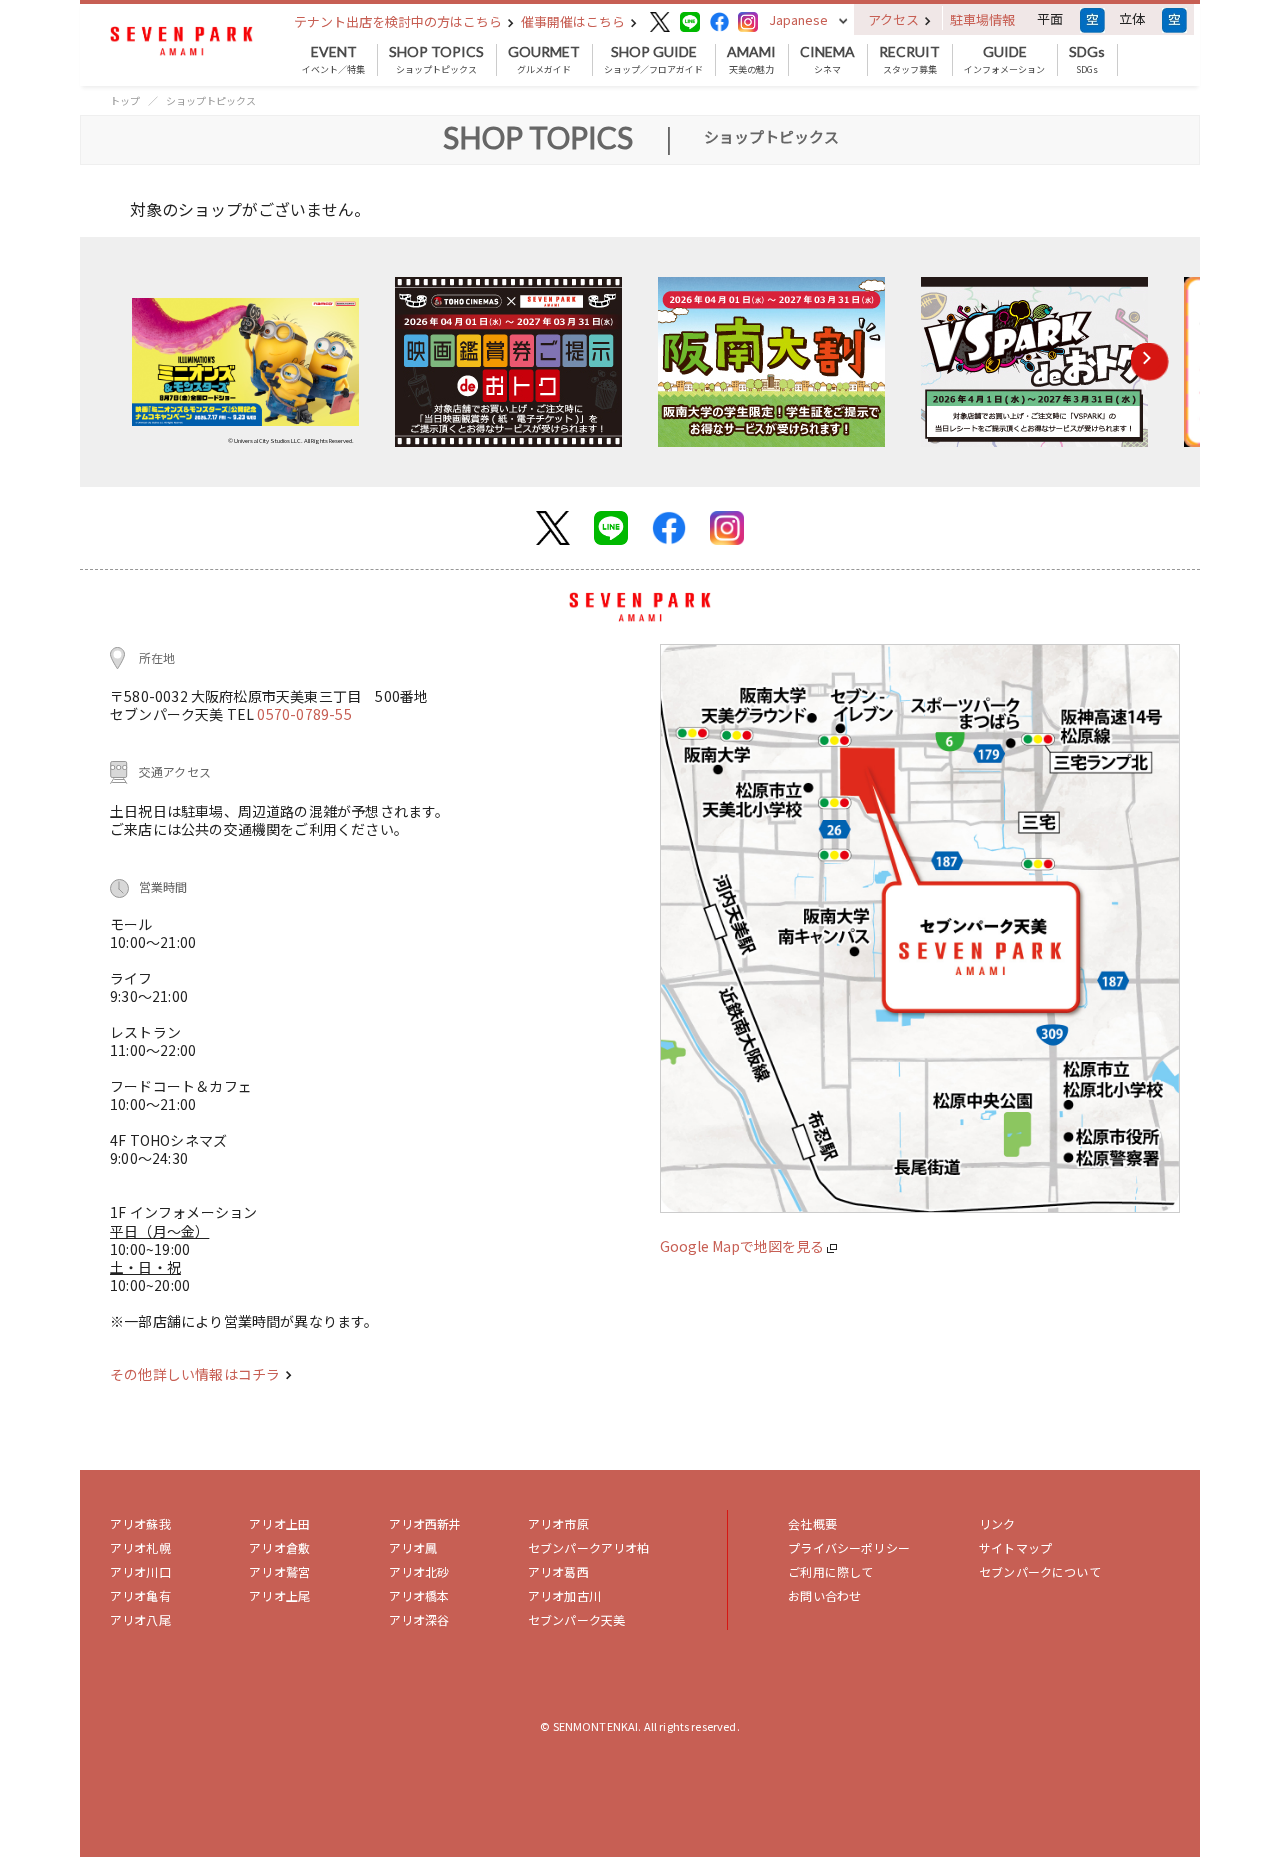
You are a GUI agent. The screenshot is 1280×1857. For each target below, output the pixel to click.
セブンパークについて (1040, 1571)
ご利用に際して (830, 1571)
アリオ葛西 (558, 1571)
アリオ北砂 (419, 1571)
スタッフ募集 (909, 60)
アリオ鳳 (413, 1547)
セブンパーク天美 (576, 1619)
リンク (997, 1523)
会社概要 (812, 1523)
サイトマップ (1015, 1547)
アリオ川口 (140, 1571)
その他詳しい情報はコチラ (196, 1374)
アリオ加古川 (564, 1595)
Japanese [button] (798, 19)
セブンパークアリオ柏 (589, 1547)
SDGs (1087, 60)
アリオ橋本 (419, 1595)
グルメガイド (544, 60)
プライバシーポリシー (849, 1547)
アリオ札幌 (140, 1547)
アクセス (895, 19)
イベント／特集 (333, 60)
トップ (125, 100)
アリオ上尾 (279, 1595)
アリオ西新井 (425, 1523)
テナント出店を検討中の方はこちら (399, 21)
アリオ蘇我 (140, 1523)
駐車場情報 (982, 19)
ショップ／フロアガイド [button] (653, 60)
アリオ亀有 (140, 1595)
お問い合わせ (824, 1595)
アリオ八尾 (140, 1619)
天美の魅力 (751, 60)
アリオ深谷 (419, 1619)
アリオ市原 (558, 1523)
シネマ (827, 60)
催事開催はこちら (574, 21)
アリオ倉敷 (279, 1547)
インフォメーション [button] (1004, 60)
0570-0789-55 (304, 714)
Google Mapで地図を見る (743, 1246)
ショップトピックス (436, 60)
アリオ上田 (279, 1523)
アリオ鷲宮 (279, 1571)
